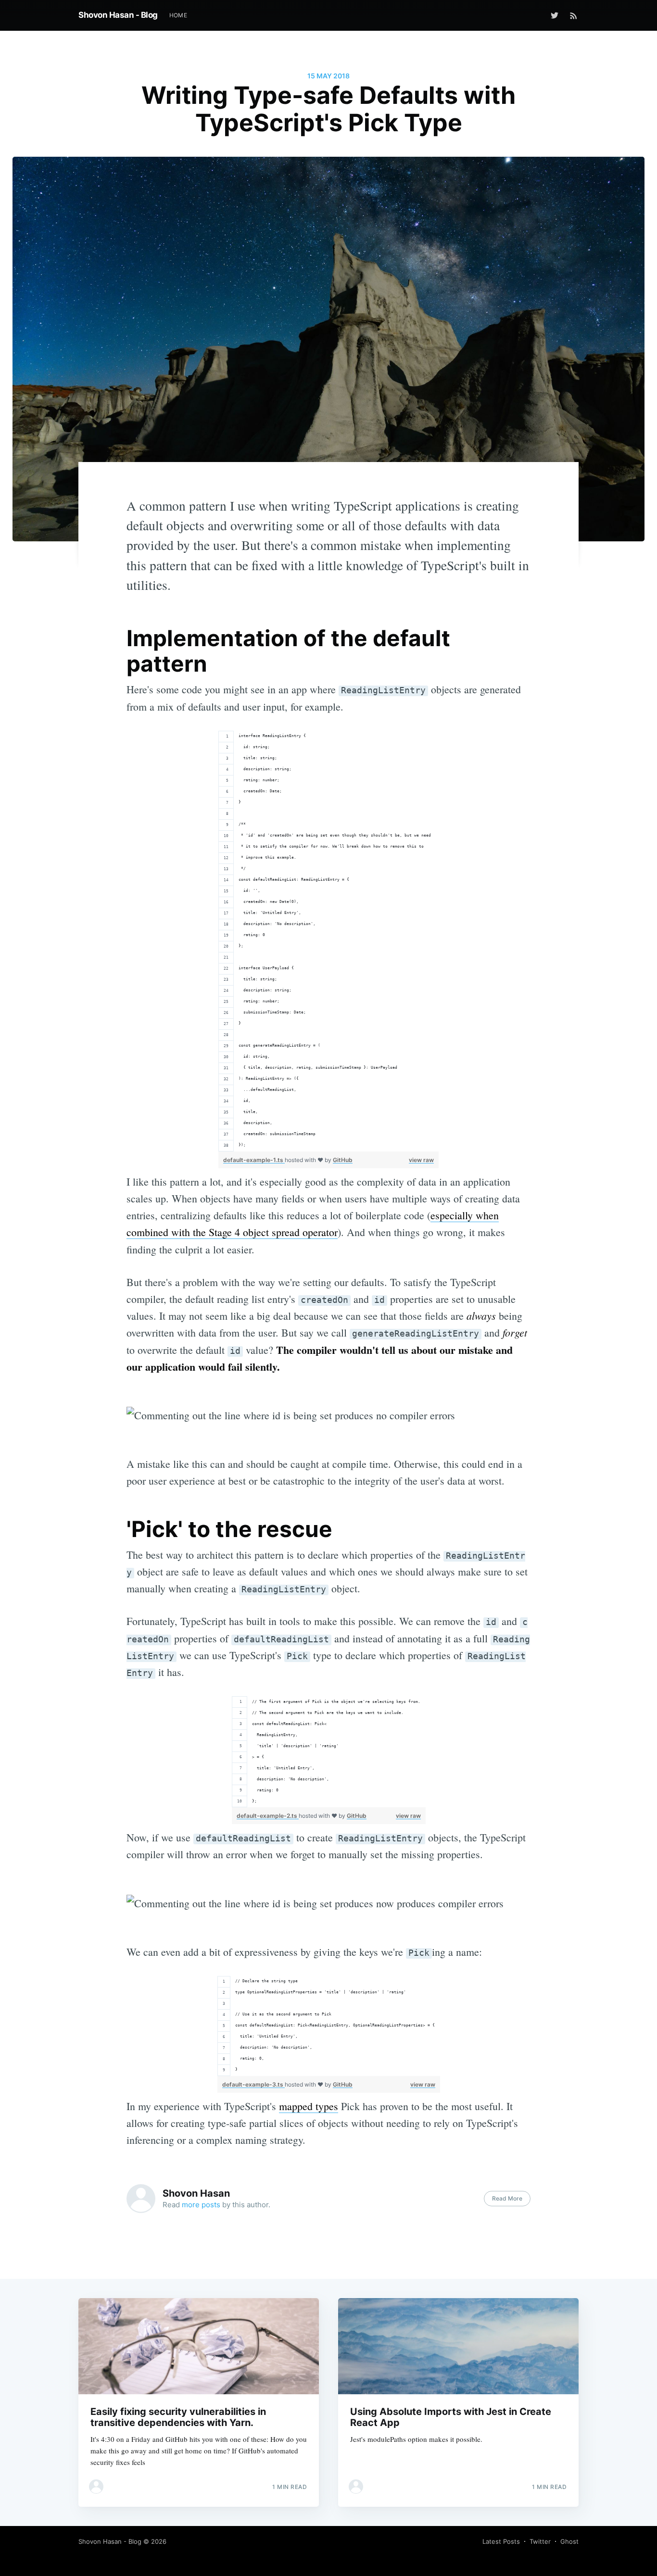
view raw (421, 1160)
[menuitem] (178, 15)
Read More (507, 2198)
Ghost (569, 2541)
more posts (201, 2205)
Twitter (540, 2541)
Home (178, 15)
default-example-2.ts (268, 1816)
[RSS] (574, 15)
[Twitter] (557, 15)
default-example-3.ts (253, 2084)
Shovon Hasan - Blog (118, 15)
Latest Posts (501, 2541)
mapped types (309, 2106)
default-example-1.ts (254, 1160)
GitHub (343, 1160)
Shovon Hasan (196, 2193)
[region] (328, 941)
